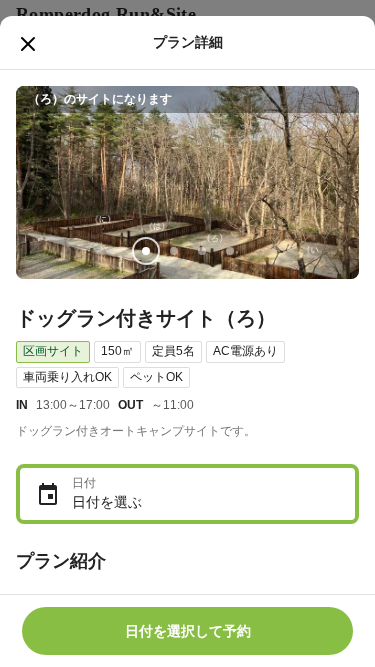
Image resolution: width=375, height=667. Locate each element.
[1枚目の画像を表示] (146, 251)
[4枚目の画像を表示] (230, 251)
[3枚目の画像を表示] (202, 251)
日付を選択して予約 (188, 631)
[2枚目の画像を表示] (174, 251)
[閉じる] (28, 44)
